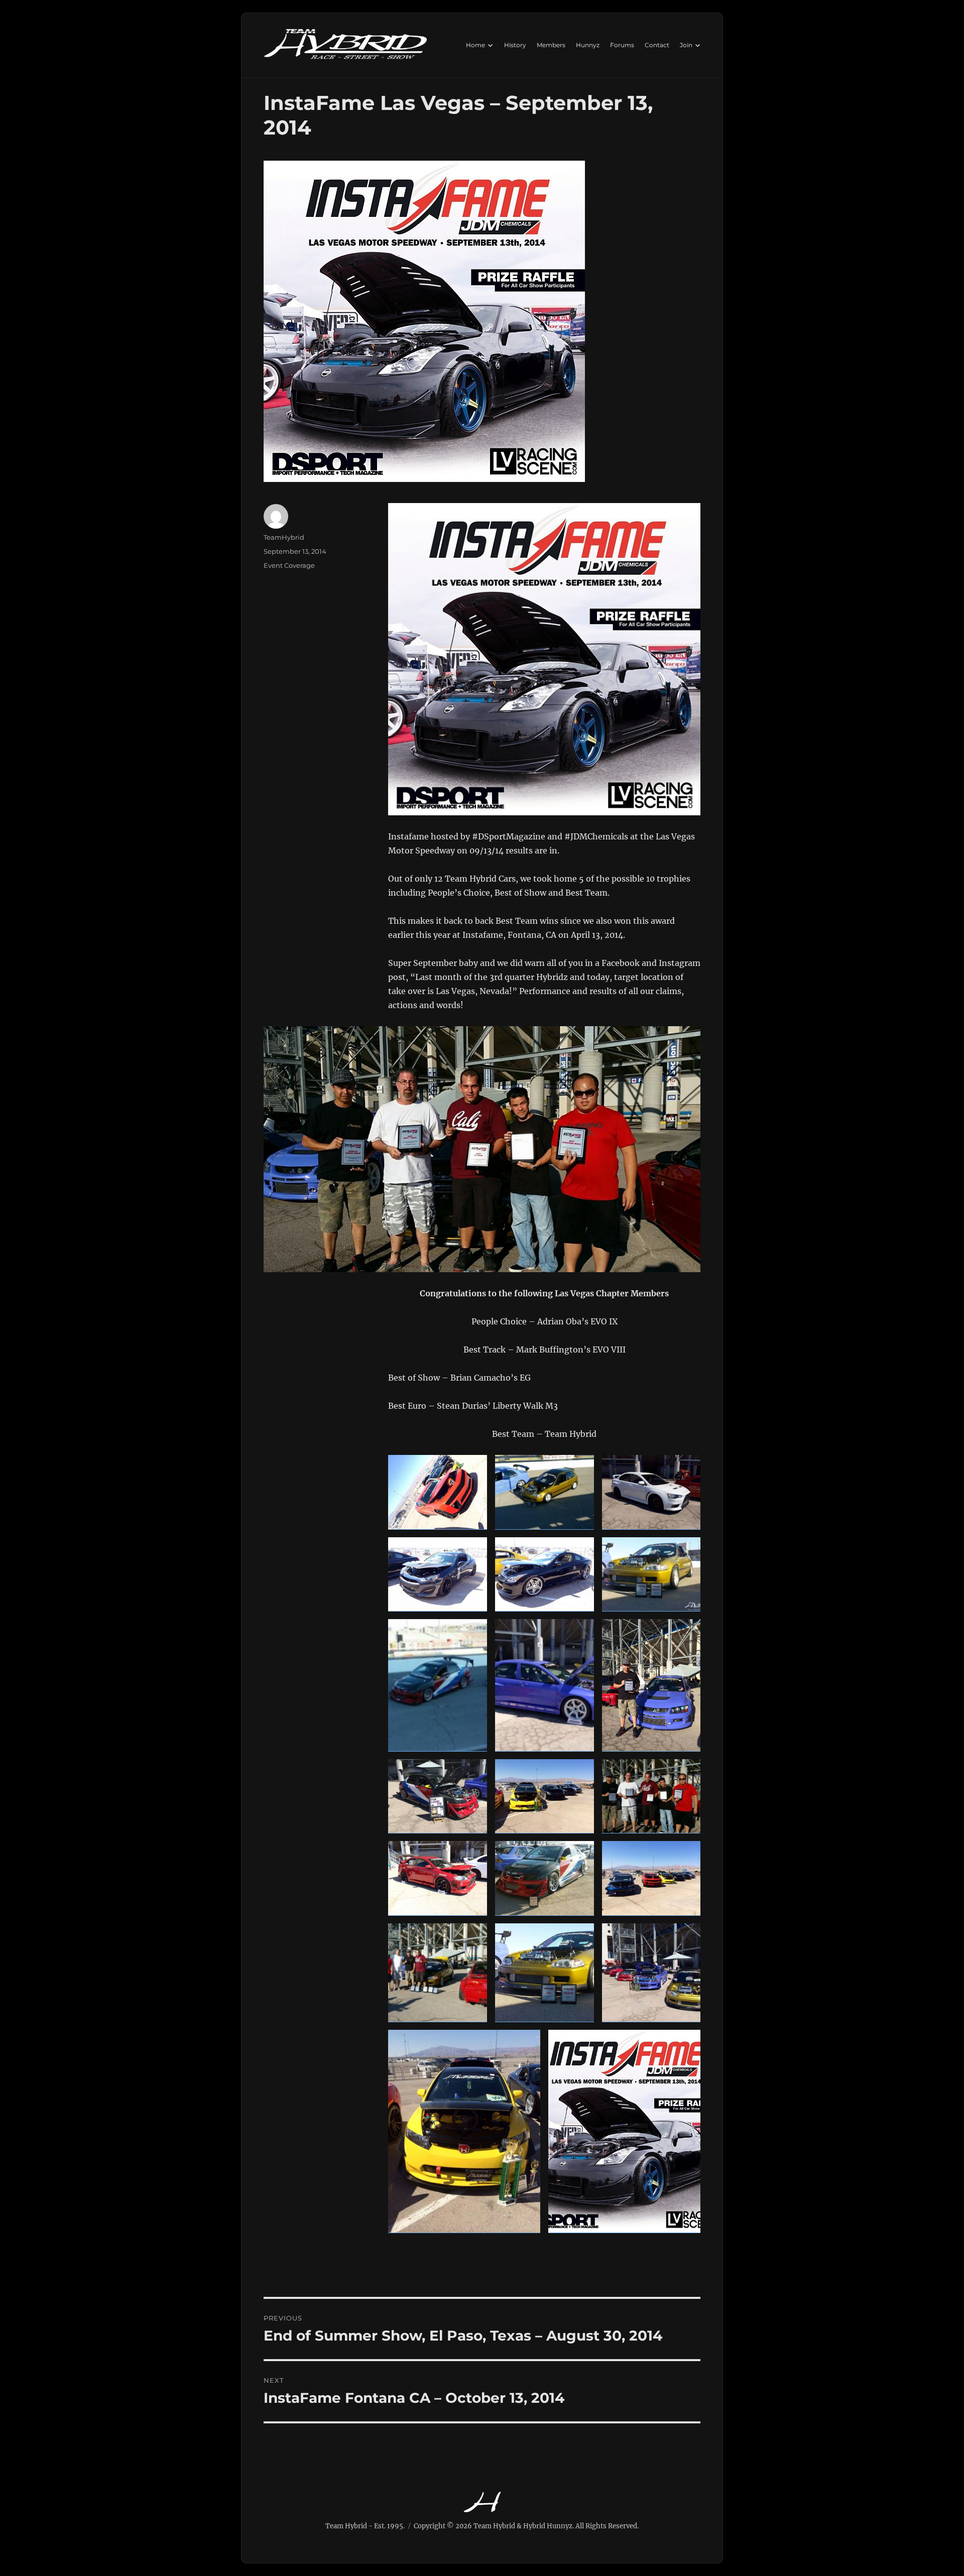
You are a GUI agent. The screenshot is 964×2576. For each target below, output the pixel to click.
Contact (657, 45)
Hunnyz (588, 45)
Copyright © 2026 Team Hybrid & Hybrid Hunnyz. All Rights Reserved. (526, 2526)
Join (686, 45)
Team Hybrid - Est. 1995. (365, 2526)
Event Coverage (289, 565)
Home (475, 45)
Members (551, 45)
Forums (622, 45)
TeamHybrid (284, 537)
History (515, 45)
